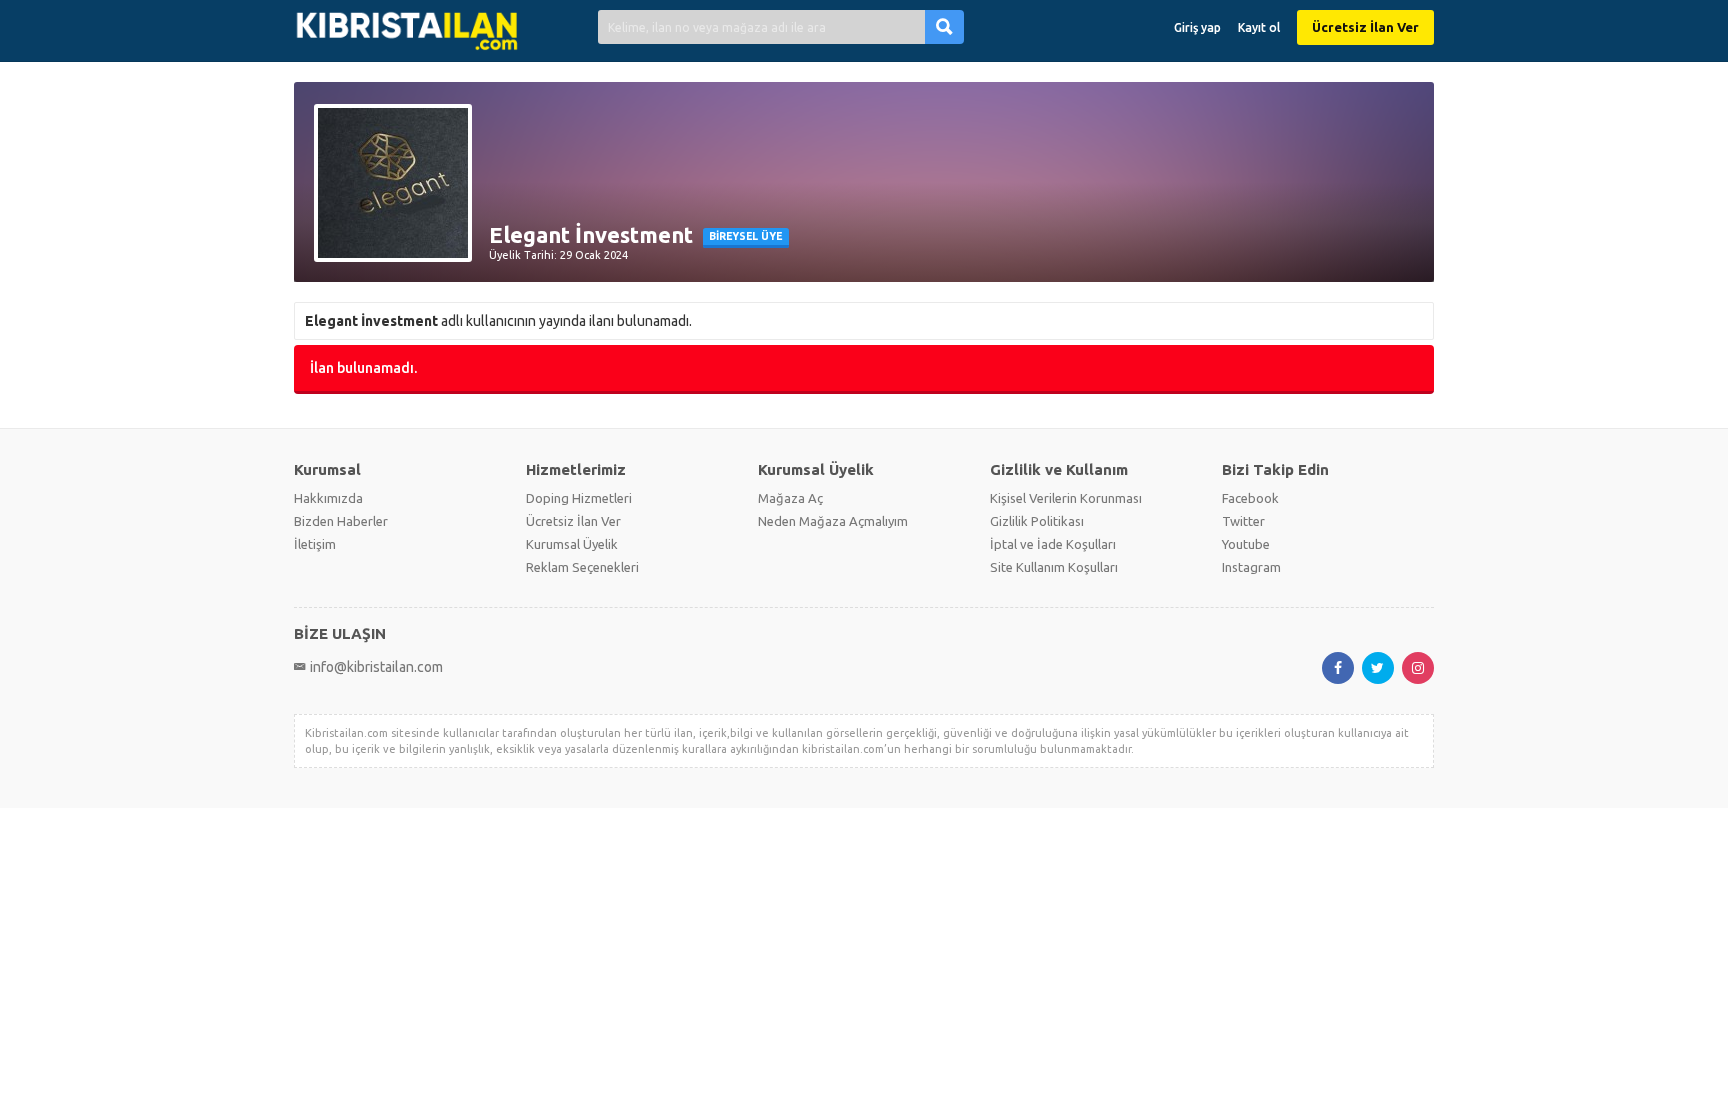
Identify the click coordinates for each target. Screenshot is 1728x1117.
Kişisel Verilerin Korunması (1066, 498)
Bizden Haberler (341, 521)
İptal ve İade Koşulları (1053, 544)
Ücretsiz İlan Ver (1365, 27)
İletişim (315, 544)
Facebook (1250, 498)
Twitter (1243, 521)
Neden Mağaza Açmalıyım (833, 521)
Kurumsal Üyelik (572, 544)
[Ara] (944, 26)
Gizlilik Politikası (1037, 521)
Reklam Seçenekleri (582, 567)
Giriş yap (1197, 27)
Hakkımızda (328, 498)
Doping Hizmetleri (579, 498)
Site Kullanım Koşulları (1054, 567)
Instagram (1251, 567)
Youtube (1246, 544)
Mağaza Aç (790, 498)
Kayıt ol (1259, 27)
